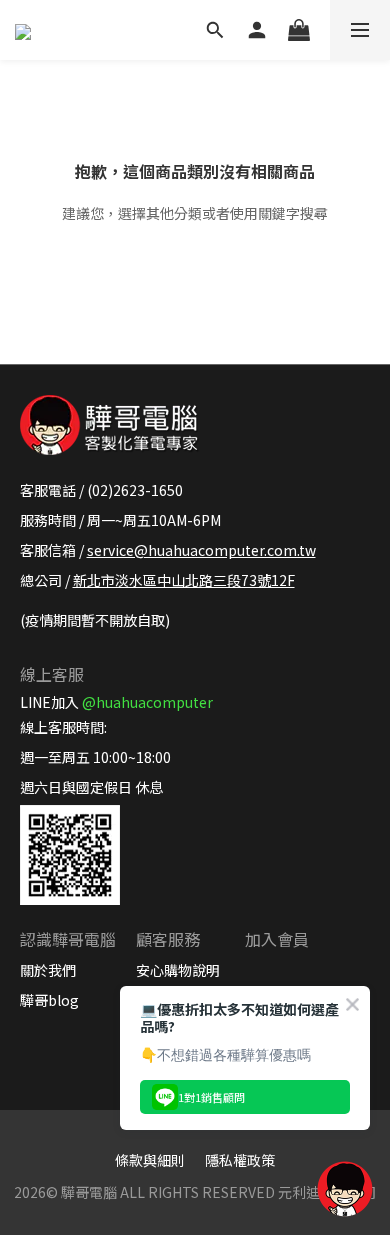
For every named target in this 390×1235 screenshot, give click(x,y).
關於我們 (48, 970)
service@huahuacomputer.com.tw (201, 550)
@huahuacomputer (147, 702)
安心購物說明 (178, 970)
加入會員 (277, 939)
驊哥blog (49, 1000)
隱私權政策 (240, 1160)
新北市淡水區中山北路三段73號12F (184, 580)
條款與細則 (150, 1160)
